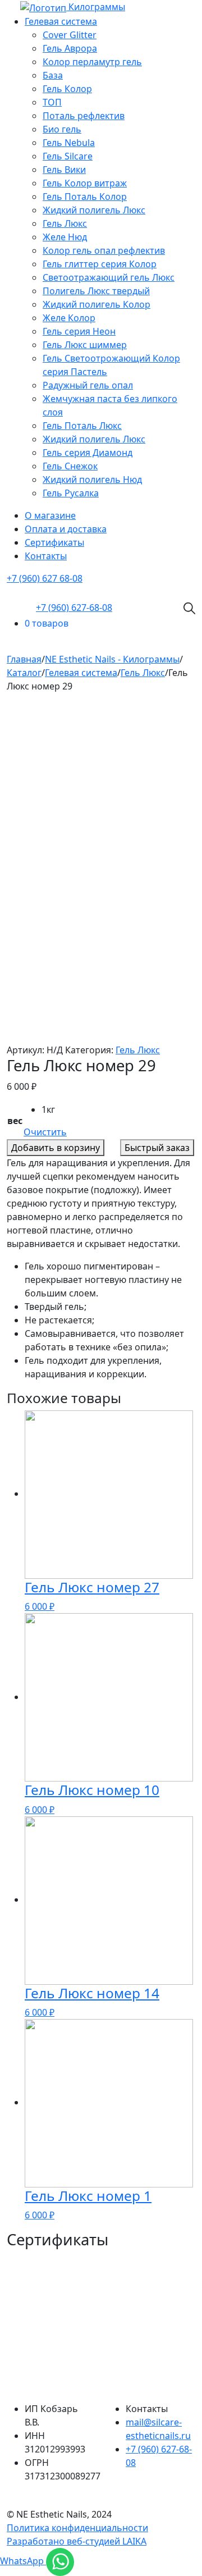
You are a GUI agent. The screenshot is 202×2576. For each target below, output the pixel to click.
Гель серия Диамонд (88, 453)
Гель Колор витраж (85, 183)
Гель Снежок (70, 466)
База (53, 75)
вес (15, 1121)
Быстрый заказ (157, 1148)
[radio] (54, 1109)
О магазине (50, 515)
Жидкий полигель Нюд (92, 479)
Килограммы (97, 7)
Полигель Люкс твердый (96, 291)
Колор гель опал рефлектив (104, 250)
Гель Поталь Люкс (82, 426)
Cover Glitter (70, 35)
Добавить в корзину (56, 1148)
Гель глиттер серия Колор (100, 264)
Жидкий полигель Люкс (94, 210)
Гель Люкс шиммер (85, 345)
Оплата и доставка (66, 529)
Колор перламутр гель (92, 62)
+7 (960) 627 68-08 (45, 578)
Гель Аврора (70, 48)
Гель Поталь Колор (85, 197)
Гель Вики (64, 170)
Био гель (62, 129)
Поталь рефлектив (84, 116)
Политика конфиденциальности (77, 2528)
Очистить (45, 1132)
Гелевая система (61, 21)
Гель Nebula (69, 143)
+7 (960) (74, 608)
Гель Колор (67, 89)
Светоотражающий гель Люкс (109, 277)
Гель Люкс (65, 223)
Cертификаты (54, 542)
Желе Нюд (65, 237)
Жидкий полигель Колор (97, 304)
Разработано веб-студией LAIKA (77, 2541)
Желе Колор (69, 318)
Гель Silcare (68, 156)
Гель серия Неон (79, 331)
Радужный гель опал (88, 385)
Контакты (46, 556)
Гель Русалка (71, 493)
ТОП (52, 102)
